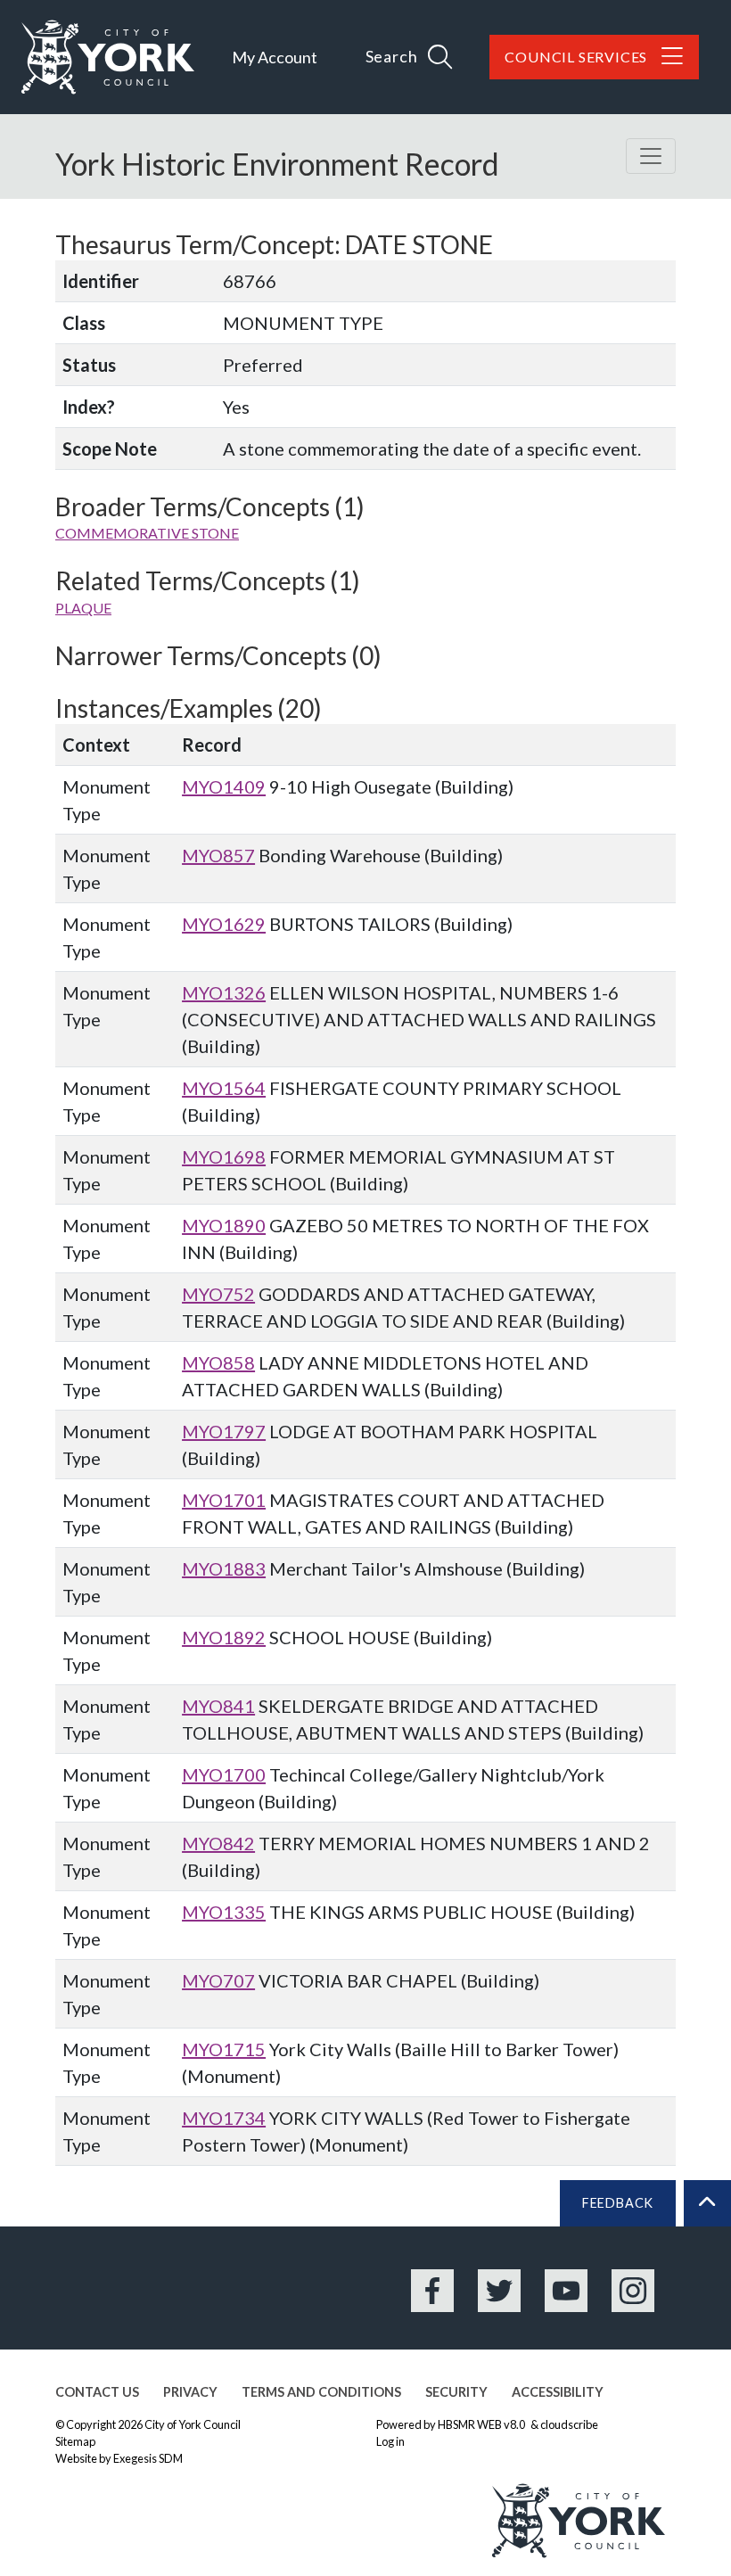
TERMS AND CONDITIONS (321, 2392)
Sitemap (75, 2441)
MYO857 (218, 855)
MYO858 (218, 1362)
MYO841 (218, 1706)
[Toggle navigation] (651, 156)
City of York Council (193, 2424)
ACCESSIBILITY (558, 2392)
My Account (275, 57)
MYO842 (218, 1843)
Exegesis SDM (148, 2458)
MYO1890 (224, 1225)
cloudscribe (569, 2424)
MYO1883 (224, 1568)
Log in (390, 2441)
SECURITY (456, 2392)
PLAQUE (83, 608)
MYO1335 (224, 1912)
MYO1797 (224, 1431)
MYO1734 (224, 2118)
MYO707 (218, 1980)
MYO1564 (224, 1088)
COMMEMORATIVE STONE (147, 533)
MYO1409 (224, 786)
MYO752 (218, 1294)
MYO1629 (224, 924)
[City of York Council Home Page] (108, 57)
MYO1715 (224, 2049)
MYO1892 (224, 1637)
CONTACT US (97, 2392)
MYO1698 (224, 1156)
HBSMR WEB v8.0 (482, 2424)
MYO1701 (224, 1500)
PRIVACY (190, 2392)
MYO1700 (224, 1774)
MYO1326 (224, 992)
